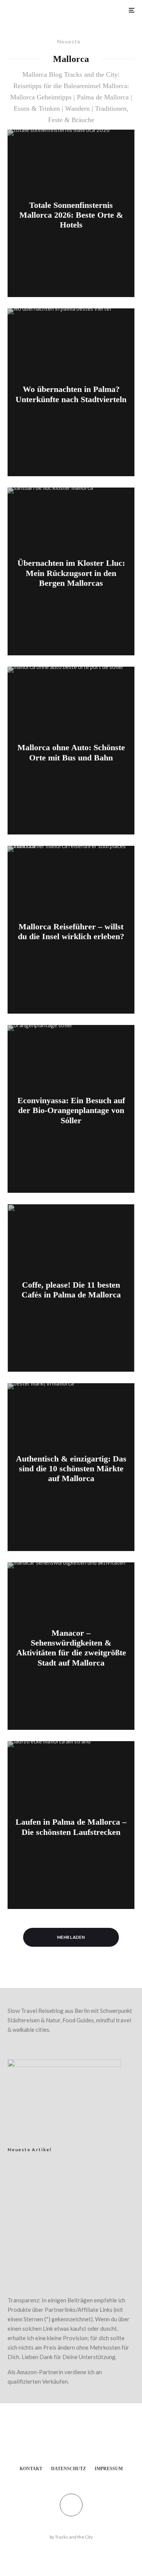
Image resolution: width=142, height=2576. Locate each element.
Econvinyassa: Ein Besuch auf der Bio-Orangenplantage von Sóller (71, 1110)
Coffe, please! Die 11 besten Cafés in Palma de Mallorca (71, 1289)
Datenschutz (69, 2469)
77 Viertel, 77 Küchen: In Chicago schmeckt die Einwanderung (82, 2231)
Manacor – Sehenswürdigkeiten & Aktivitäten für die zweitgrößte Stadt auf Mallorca (71, 1648)
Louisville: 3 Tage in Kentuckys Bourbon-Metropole (79, 2206)
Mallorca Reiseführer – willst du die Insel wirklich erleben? (71, 931)
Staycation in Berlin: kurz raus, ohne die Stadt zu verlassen (85, 2176)
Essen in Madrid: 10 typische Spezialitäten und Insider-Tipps (78, 2256)
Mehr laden (71, 1937)
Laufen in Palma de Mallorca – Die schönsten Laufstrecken (71, 1827)
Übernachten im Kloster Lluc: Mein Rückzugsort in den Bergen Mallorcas (71, 573)
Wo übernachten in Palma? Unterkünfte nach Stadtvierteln (71, 394)
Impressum (109, 2469)
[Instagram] (79, 2442)
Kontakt (31, 2469)
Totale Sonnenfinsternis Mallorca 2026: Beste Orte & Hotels (71, 215)
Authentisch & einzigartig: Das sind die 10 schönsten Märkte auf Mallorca (71, 1469)
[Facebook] (64, 2442)
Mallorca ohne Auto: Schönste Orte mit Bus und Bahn (71, 752)
